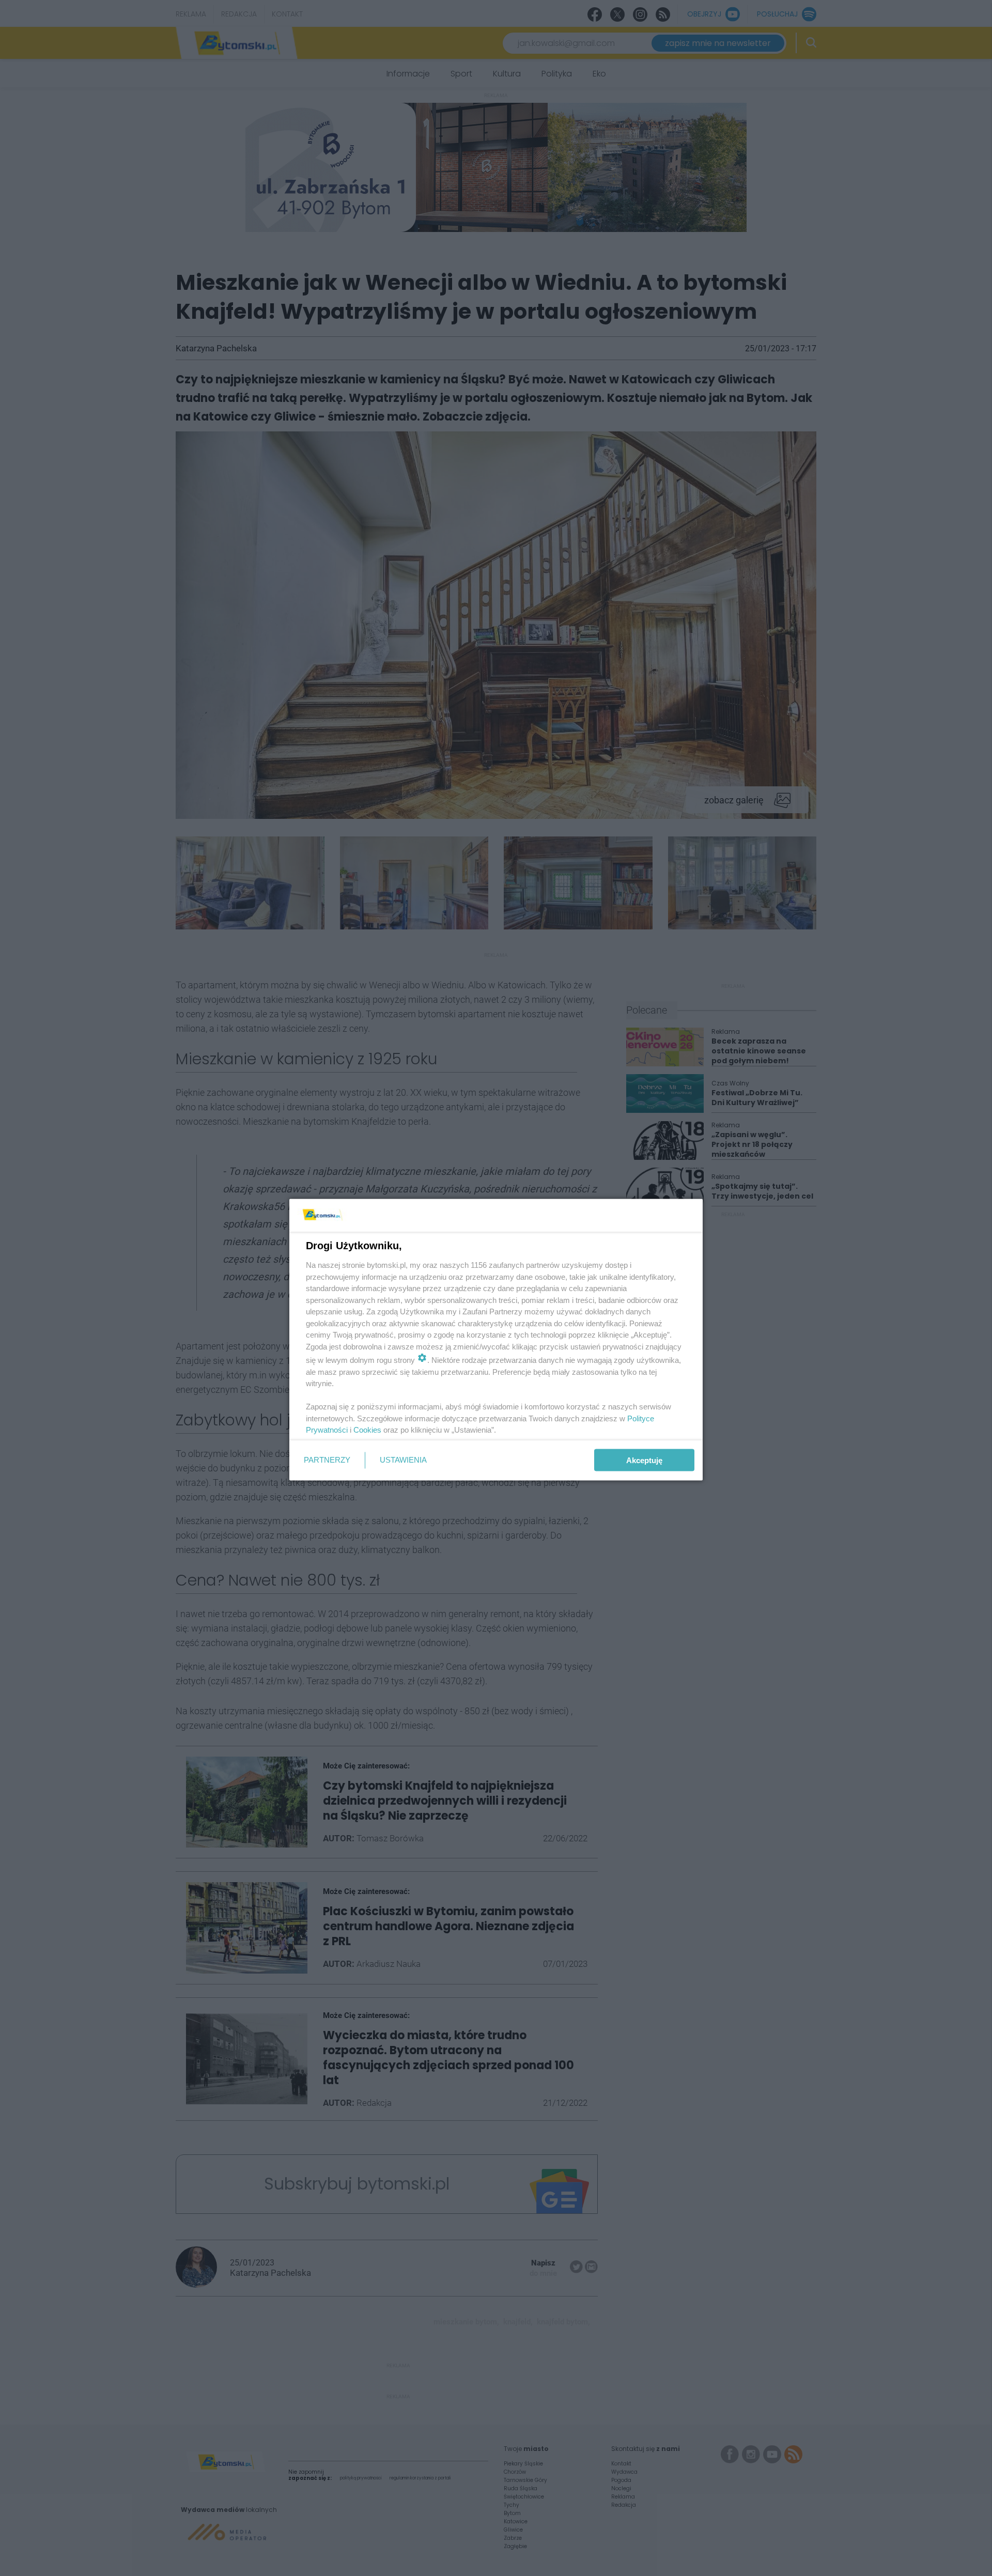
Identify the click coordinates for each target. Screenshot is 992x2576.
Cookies (367, 1430)
